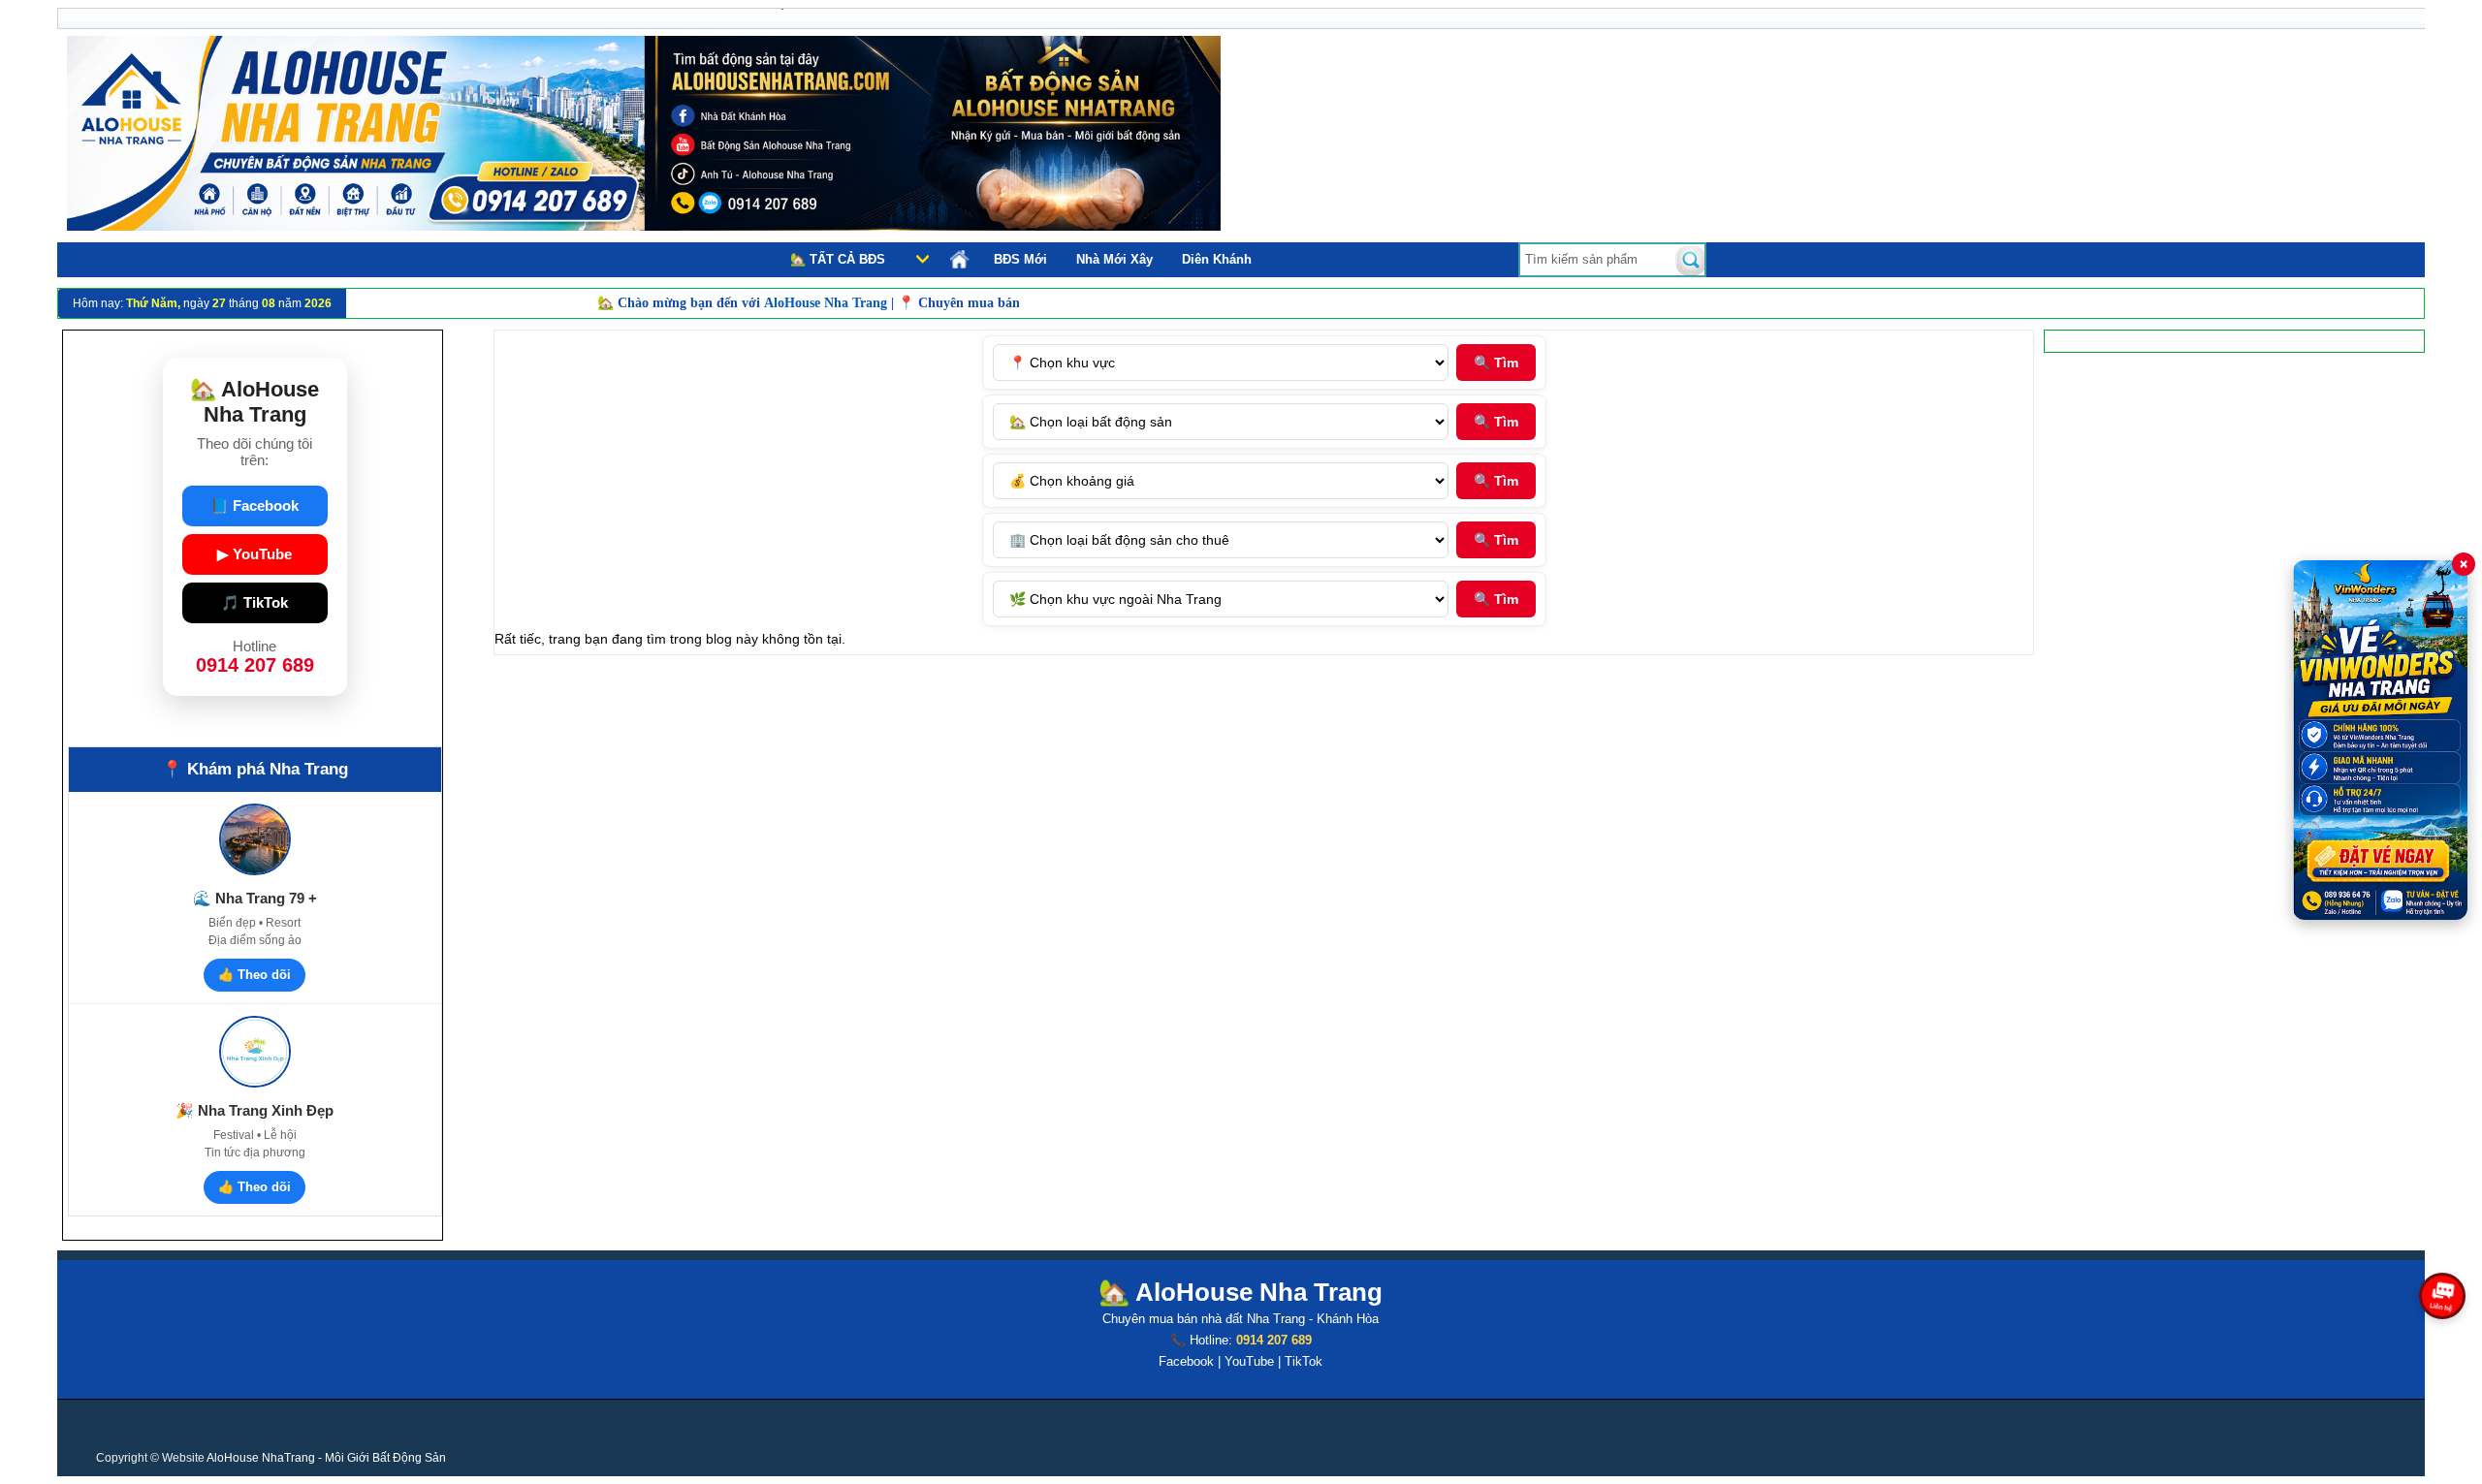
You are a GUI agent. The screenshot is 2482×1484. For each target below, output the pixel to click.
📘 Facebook (255, 505)
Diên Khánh (1217, 259)
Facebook (1186, 1361)
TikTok (1304, 1361)
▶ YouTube (255, 554)
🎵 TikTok (255, 602)
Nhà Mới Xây (1114, 259)
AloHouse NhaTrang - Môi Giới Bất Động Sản (326, 1458)
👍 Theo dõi (255, 975)
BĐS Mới (1020, 259)
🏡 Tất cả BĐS (838, 259)
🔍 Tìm (1496, 363)
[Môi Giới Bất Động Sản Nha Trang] (644, 226)
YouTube (1249, 1361)
